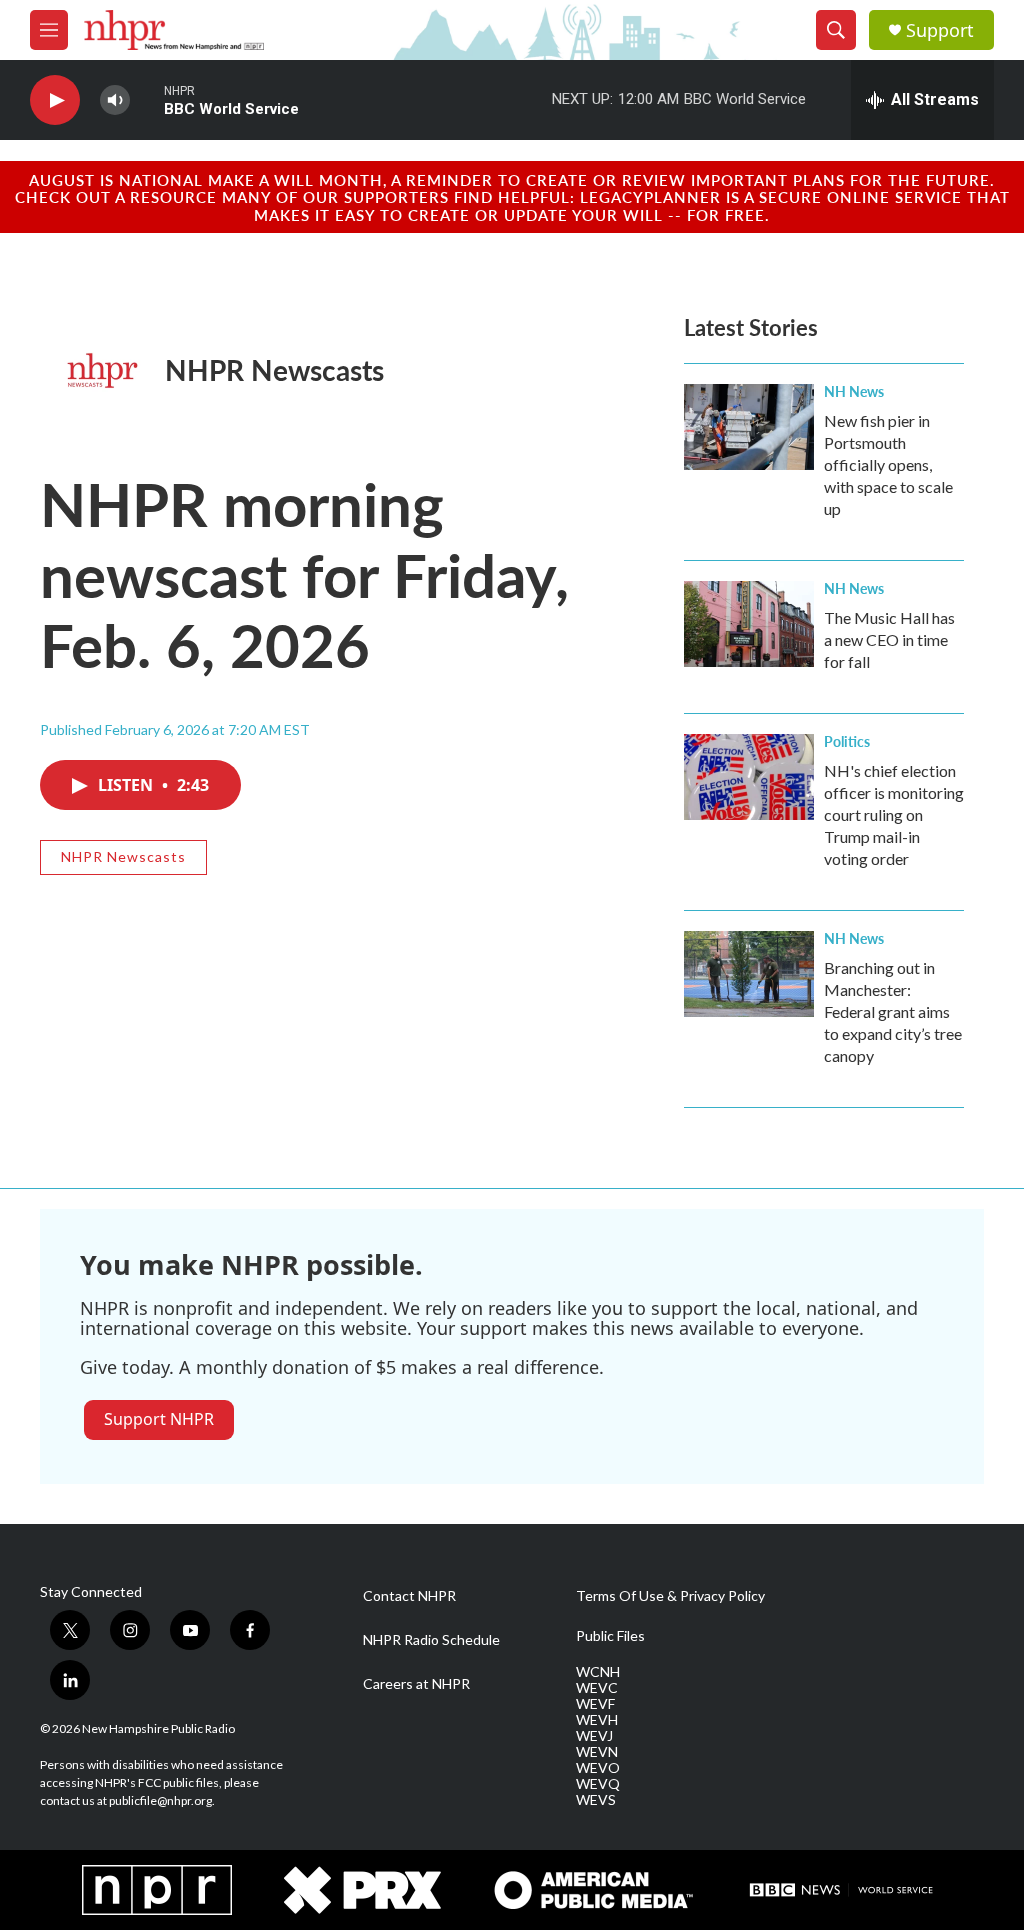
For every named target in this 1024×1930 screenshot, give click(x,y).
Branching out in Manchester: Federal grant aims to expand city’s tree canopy (893, 1011)
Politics (847, 741)
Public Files (610, 1636)
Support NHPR (159, 1419)
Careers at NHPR (416, 1684)
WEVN (597, 1752)
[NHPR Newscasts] (102, 370)
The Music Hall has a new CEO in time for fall (889, 639)
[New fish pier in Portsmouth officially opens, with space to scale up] (749, 427)
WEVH (597, 1720)
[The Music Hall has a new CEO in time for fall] (749, 624)
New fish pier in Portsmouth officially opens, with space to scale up (888, 464)
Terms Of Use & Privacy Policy (670, 1596)
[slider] (147, 99)
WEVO (598, 1768)
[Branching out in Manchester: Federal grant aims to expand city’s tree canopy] (749, 974)
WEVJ (594, 1736)
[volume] (115, 100)
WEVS (596, 1800)
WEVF (595, 1704)
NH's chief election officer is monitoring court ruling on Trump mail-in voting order (894, 814)
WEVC (597, 1688)
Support (940, 30)
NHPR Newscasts (274, 369)
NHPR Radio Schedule (431, 1640)
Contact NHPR (409, 1596)
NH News (854, 391)
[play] (55, 100)
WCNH (598, 1672)
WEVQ (598, 1784)
